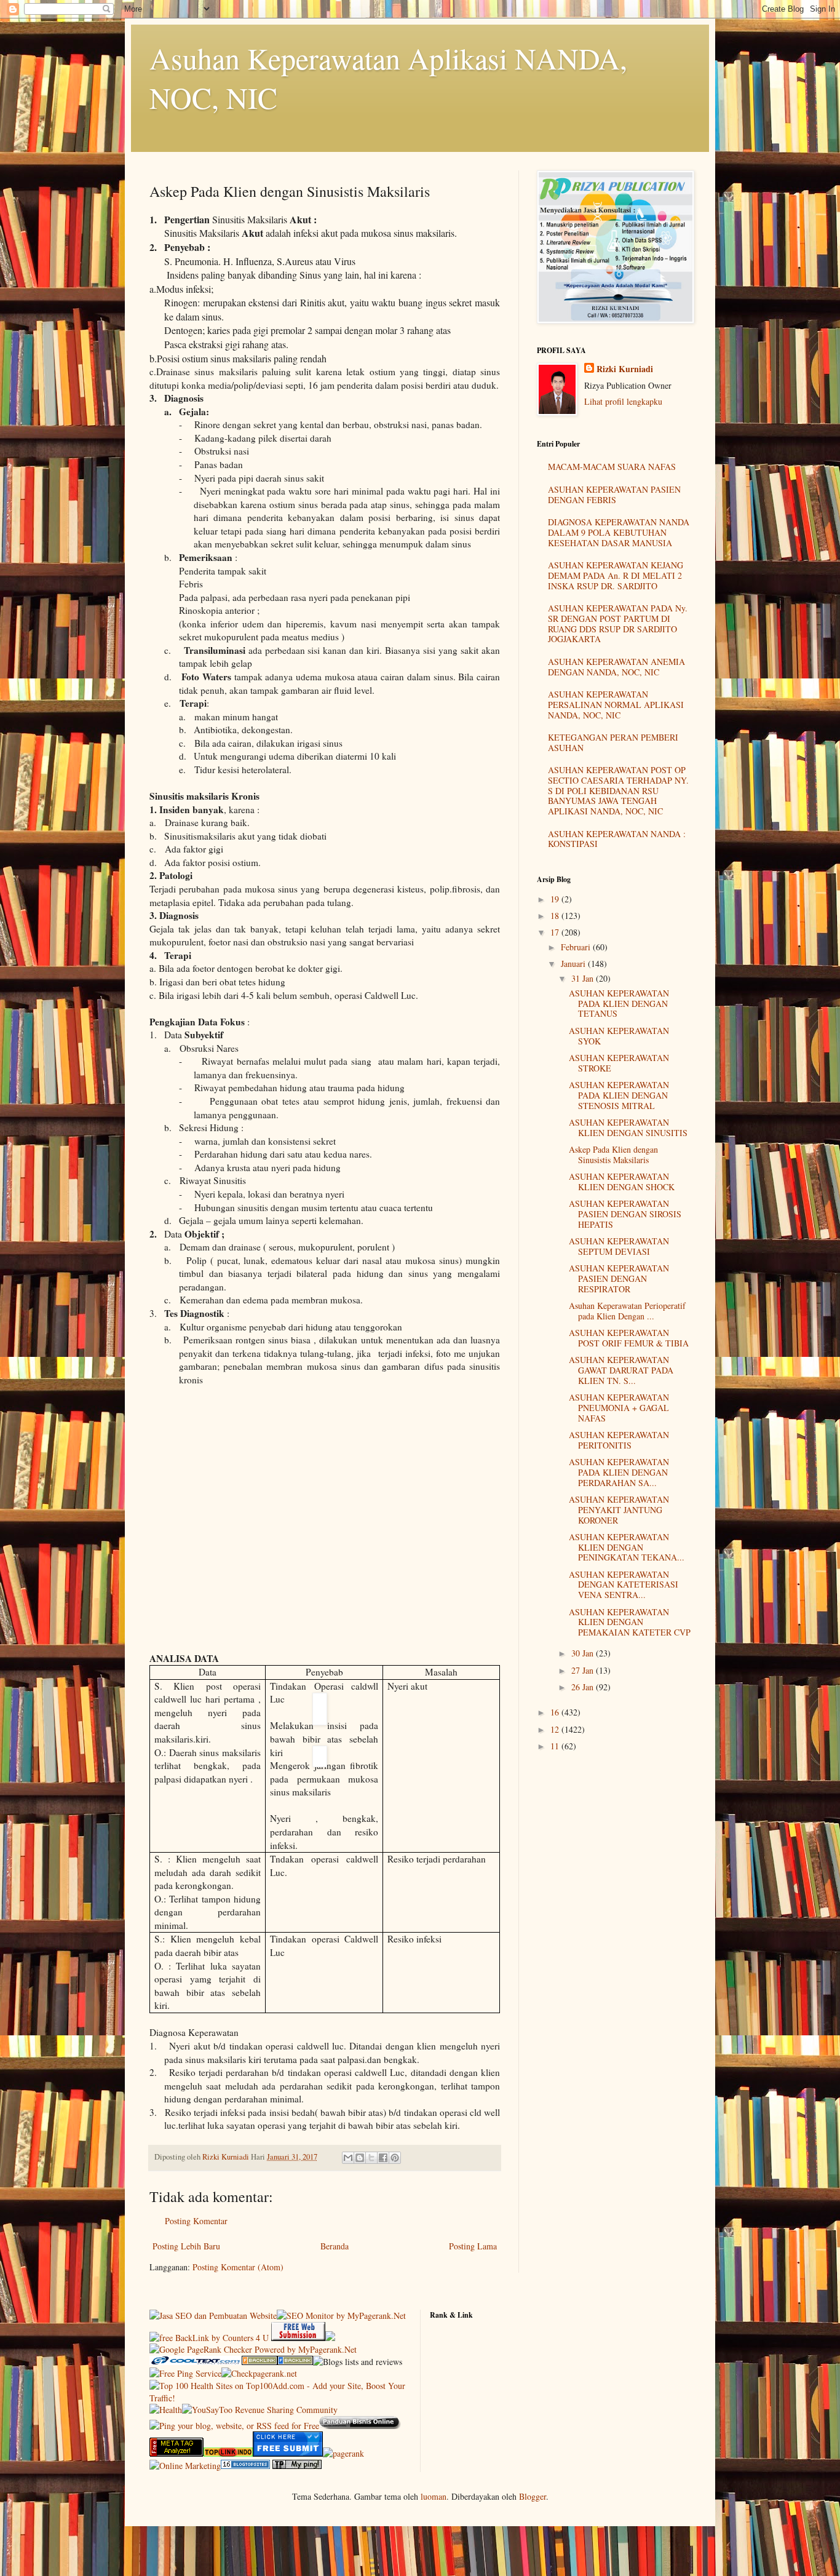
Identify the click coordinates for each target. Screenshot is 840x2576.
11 (556, 1746)
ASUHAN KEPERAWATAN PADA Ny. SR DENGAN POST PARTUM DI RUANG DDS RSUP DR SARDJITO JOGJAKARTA (618, 623)
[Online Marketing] (185, 2466)
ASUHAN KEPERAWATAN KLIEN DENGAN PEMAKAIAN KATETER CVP (630, 1622)
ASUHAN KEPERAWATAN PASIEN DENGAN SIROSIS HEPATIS (625, 1214)
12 (556, 1729)
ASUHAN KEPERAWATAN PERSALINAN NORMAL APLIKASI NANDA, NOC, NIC (616, 705)
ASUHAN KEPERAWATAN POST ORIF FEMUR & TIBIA (629, 1338)
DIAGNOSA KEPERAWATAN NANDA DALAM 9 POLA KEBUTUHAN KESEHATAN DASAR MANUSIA (619, 532)
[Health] (166, 2410)
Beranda (335, 2246)
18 (556, 916)
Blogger (533, 2496)
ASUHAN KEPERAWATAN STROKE (619, 1063)
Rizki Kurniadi (625, 369)
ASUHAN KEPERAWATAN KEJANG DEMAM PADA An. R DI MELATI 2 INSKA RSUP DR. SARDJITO (616, 575)
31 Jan (584, 978)
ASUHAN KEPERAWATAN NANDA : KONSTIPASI (617, 839)
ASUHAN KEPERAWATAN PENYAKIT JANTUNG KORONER (619, 1510)
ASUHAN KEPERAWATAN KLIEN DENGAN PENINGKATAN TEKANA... (627, 1547)
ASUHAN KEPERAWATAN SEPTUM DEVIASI (619, 1246)
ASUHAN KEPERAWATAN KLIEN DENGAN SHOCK (622, 1182)
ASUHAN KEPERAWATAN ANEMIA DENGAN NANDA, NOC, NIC (616, 667)
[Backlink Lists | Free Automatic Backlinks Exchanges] (260, 2362)
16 (556, 1712)
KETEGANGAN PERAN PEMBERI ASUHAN (613, 742)
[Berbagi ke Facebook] (383, 2158)
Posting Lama (473, 2246)
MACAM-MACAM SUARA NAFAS (612, 467)
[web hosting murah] (343, 2453)
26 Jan (584, 1687)
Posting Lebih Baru (186, 2246)
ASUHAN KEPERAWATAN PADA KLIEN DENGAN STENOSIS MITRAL (619, 1095)
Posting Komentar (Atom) (238, 2267)
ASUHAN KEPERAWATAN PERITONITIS (619, 1440)
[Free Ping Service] (185, 2373)
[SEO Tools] (176, 2453)
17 (556, 932)
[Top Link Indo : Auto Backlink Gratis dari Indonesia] (228, 2453)
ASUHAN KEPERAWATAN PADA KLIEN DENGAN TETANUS (619, 1004)
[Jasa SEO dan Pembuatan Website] (213, 2316)
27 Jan (584, 1670)
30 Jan (584, 1653)
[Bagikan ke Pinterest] (395, 2158)
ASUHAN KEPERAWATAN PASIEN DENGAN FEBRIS (614, 495)
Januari (574, 964)
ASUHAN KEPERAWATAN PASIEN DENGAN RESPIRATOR (619, 1278)
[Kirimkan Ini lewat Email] (348, 2158)
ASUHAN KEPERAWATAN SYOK (619, 1036)
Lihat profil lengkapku (623, 401)
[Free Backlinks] (295, 2362)
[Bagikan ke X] (371, 2158)
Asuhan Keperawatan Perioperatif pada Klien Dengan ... (627, 1311)
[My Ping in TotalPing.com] (297, 2466)
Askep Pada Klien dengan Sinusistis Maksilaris (613, 1155)
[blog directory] (245, 2466)
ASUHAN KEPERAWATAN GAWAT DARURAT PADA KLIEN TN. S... (621, 1370)
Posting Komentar (196, 2221)
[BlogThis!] (360, 2158)
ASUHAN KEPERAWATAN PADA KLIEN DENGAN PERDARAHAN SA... (619, 1472)
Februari (577, 947)
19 (556, 899)
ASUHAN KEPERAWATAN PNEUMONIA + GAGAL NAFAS (619, 1408)
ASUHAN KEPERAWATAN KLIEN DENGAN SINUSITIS (628, 1127)
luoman (434, 2496)
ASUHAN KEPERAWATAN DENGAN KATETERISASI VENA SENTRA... (624, 1585)
